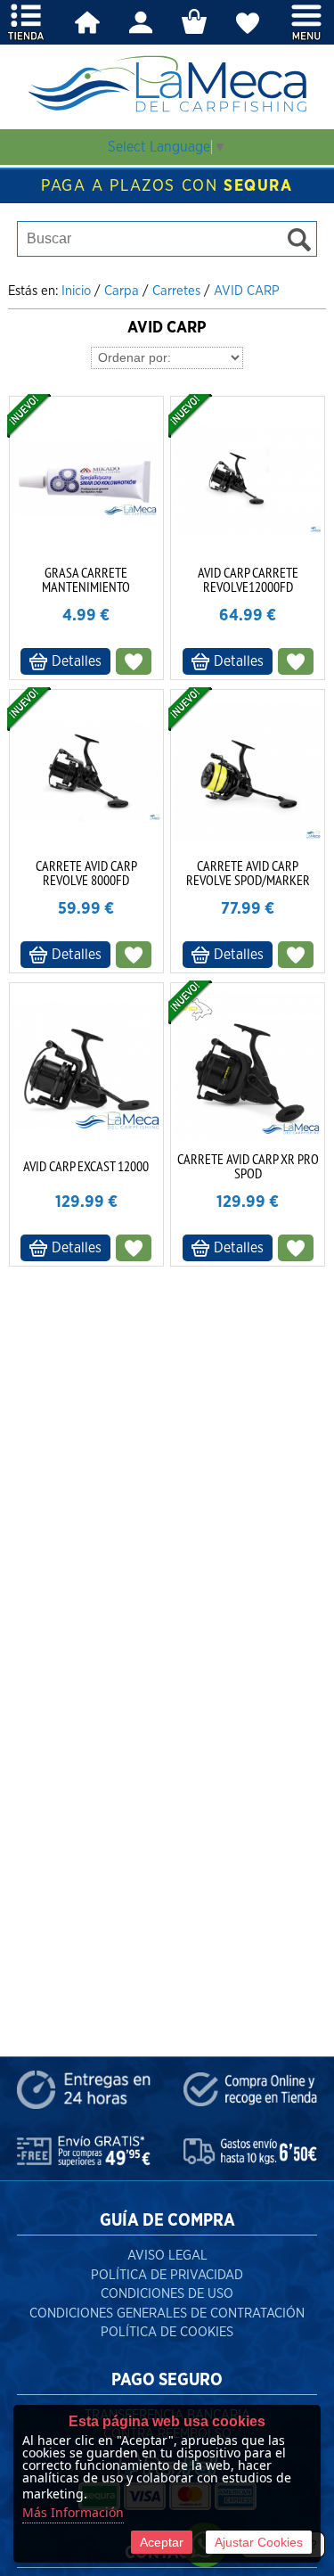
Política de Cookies (167, 2332)
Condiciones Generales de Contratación (167, 2313)
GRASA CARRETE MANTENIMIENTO (86, 579)
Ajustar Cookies (259, 2542)
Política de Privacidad (167, 2275)
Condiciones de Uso (167, 2294)
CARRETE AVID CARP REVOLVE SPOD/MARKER (248, 873)
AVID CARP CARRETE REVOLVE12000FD (248, 579)
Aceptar (162, 2542)
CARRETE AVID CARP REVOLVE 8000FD (86, 873)
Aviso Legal (167, 2256)
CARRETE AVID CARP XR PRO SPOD (248, 1166)
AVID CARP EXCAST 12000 (86, 1166)
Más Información (73, 2512)
